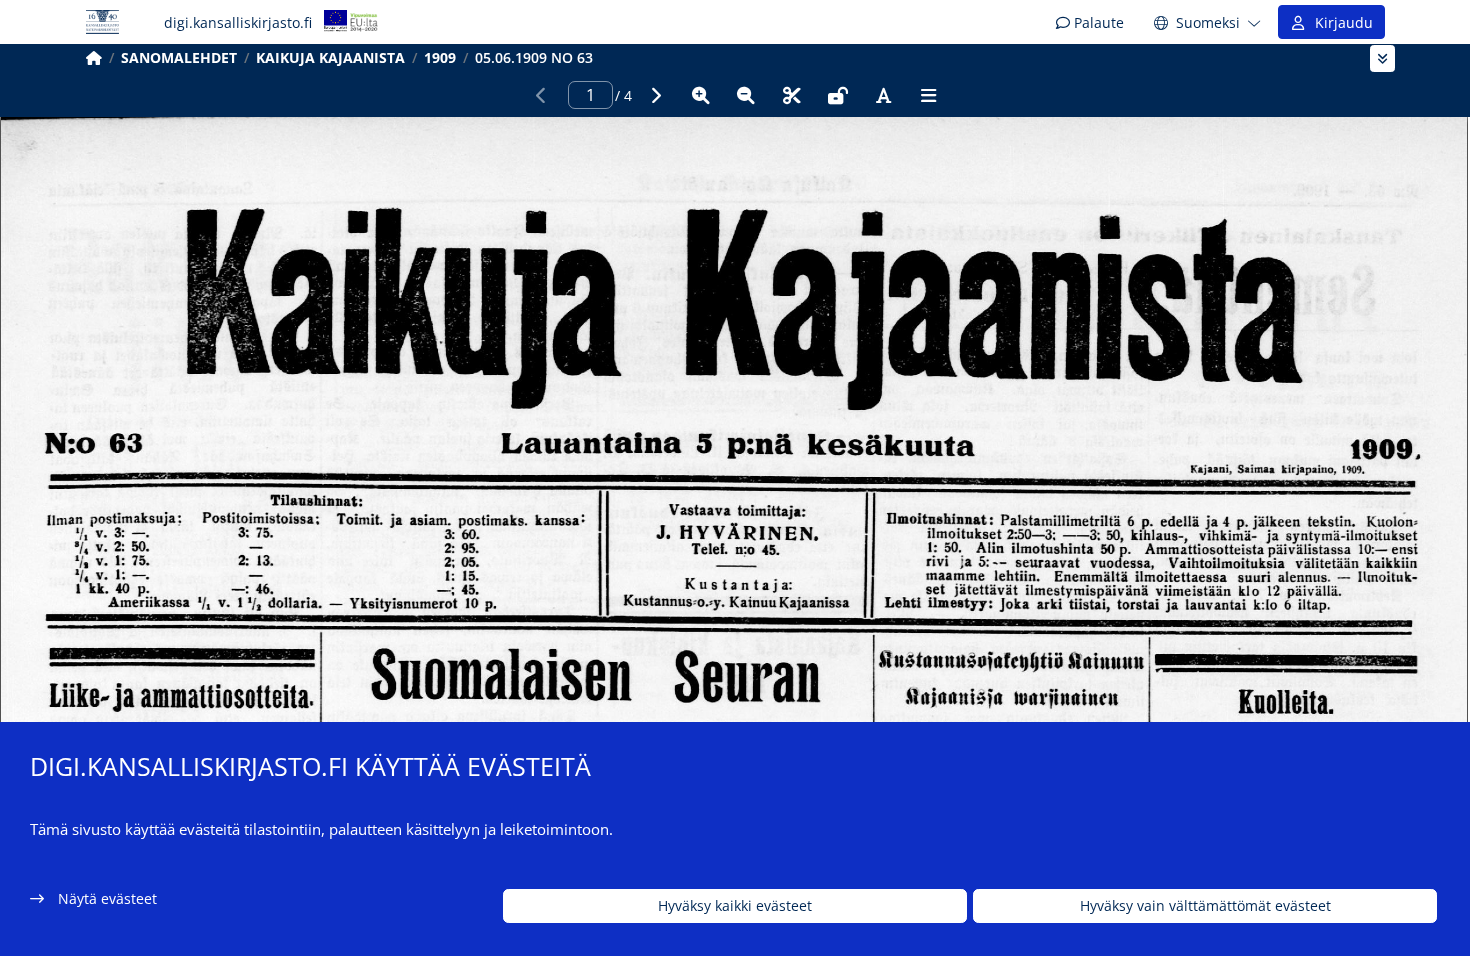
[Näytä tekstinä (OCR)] (883, 95)
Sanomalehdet (179, 57)
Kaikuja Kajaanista (330, 57)
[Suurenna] (701, 95)
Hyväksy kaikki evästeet (735, 906)
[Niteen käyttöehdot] (838, 95)
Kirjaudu (1340, 22)
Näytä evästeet (107, 898)
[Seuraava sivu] (655, 95)
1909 (440, 57)
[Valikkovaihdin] (1382, 58)
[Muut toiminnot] (929, 95)
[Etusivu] (94, 57)
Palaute (1097, 22)
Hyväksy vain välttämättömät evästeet (1205, 906)
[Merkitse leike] (792, 95)
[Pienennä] (746, 95)
